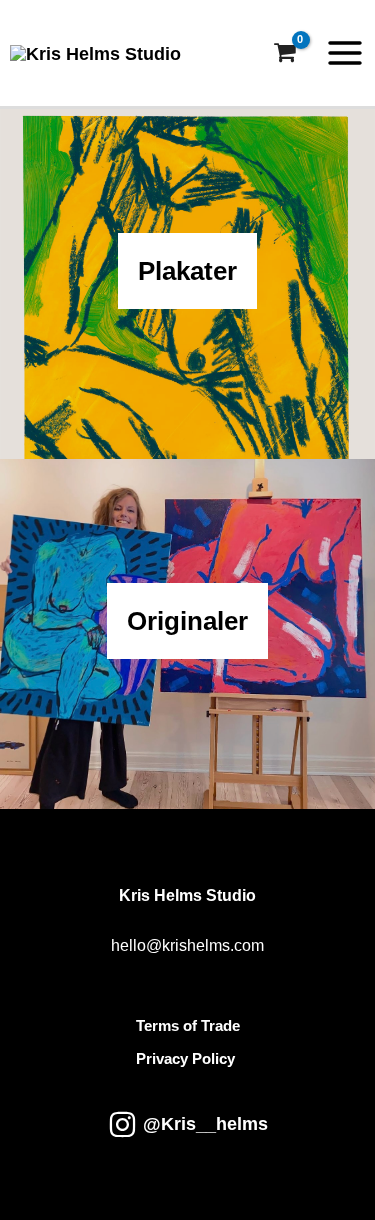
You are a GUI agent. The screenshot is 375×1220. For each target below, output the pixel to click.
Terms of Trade (188, 1026)
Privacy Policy (185, 1059)
